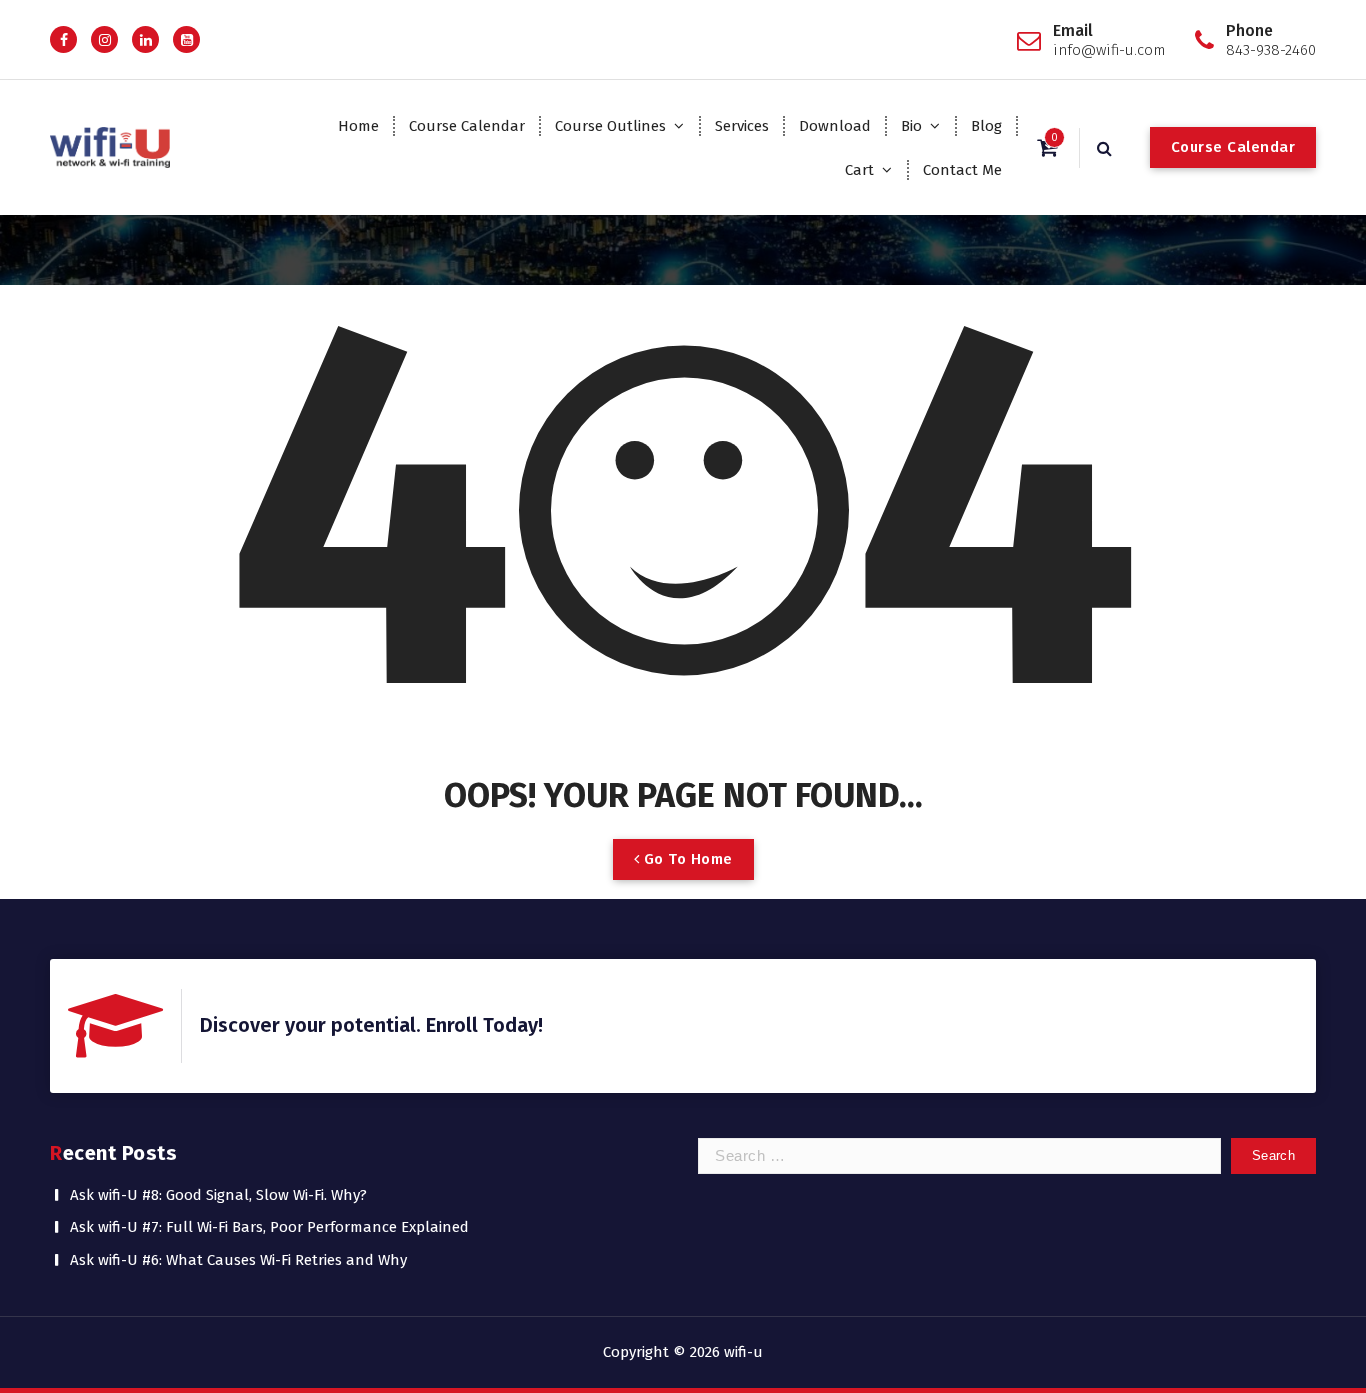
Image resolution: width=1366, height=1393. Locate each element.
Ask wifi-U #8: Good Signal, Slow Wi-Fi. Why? (218, 1195)
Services (742, 126)
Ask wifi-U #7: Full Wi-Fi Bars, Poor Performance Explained (269, 1227)
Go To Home (686, 859)
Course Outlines (610, 126)
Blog (986, 126)
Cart (859, 170)
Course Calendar (467, 126)
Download (835, 126)
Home (358, 126)
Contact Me (962, 170)
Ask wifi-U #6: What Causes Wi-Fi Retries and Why (238, 1260)
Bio (911, 126)
